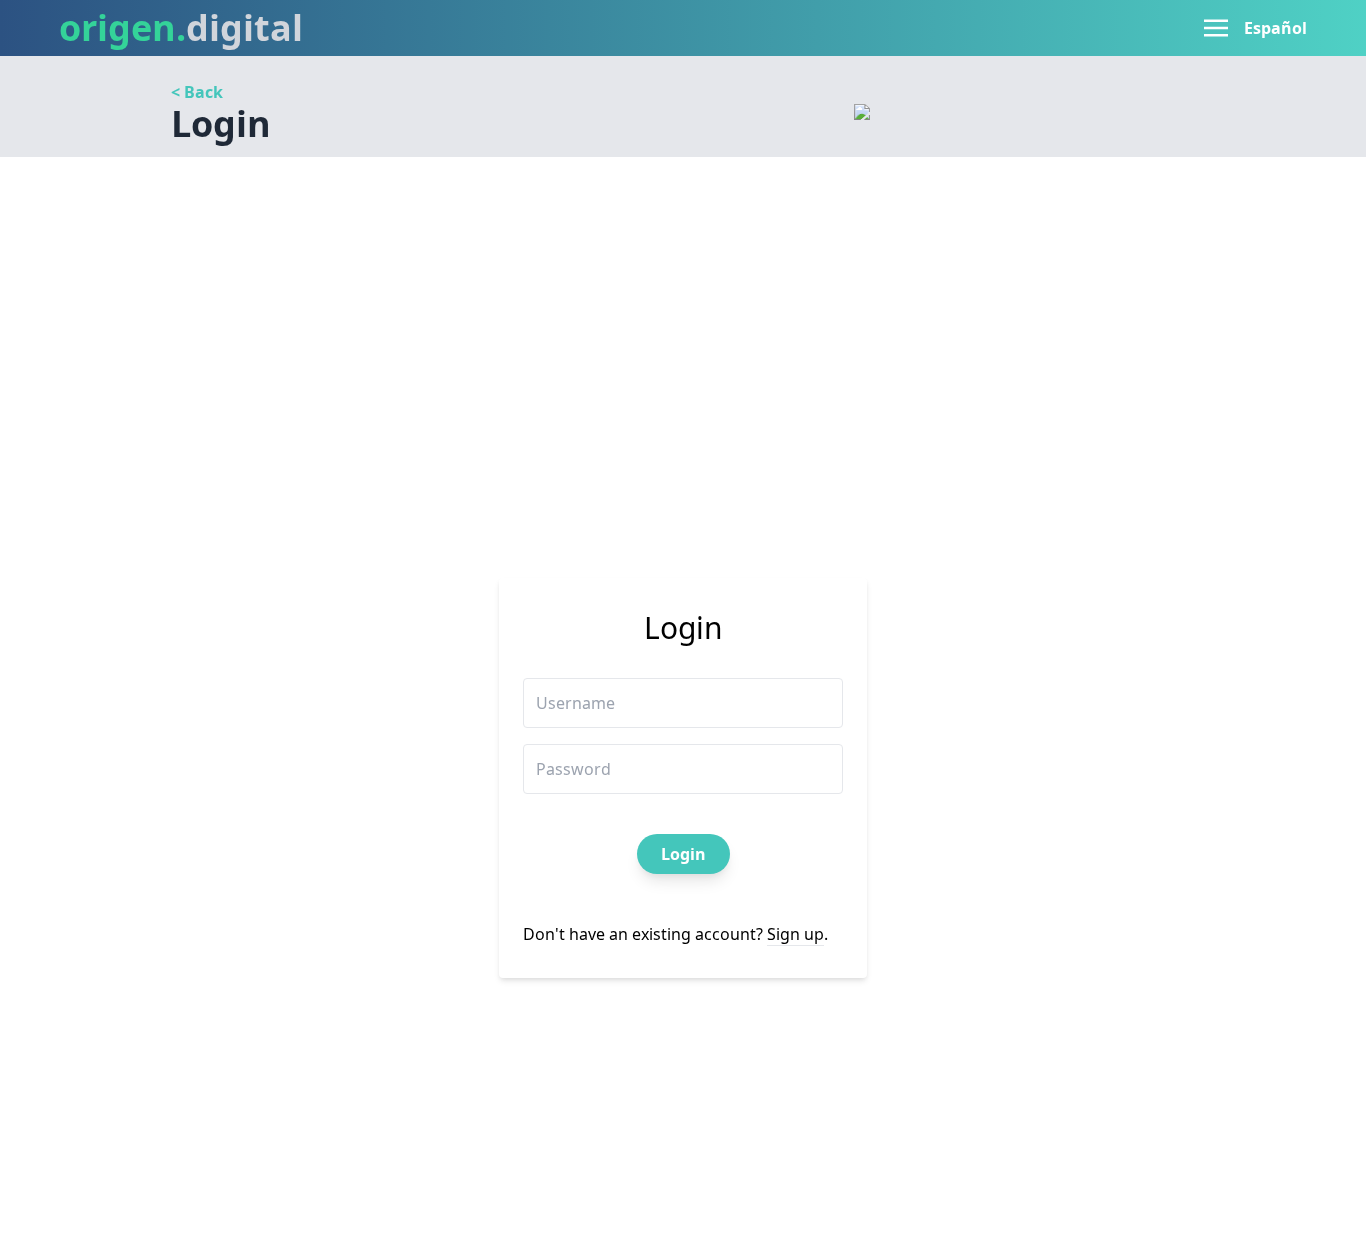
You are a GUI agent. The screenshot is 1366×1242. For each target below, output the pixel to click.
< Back (197, 92)
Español (1275, 28)
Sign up (795, 934)
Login (683, 854)
